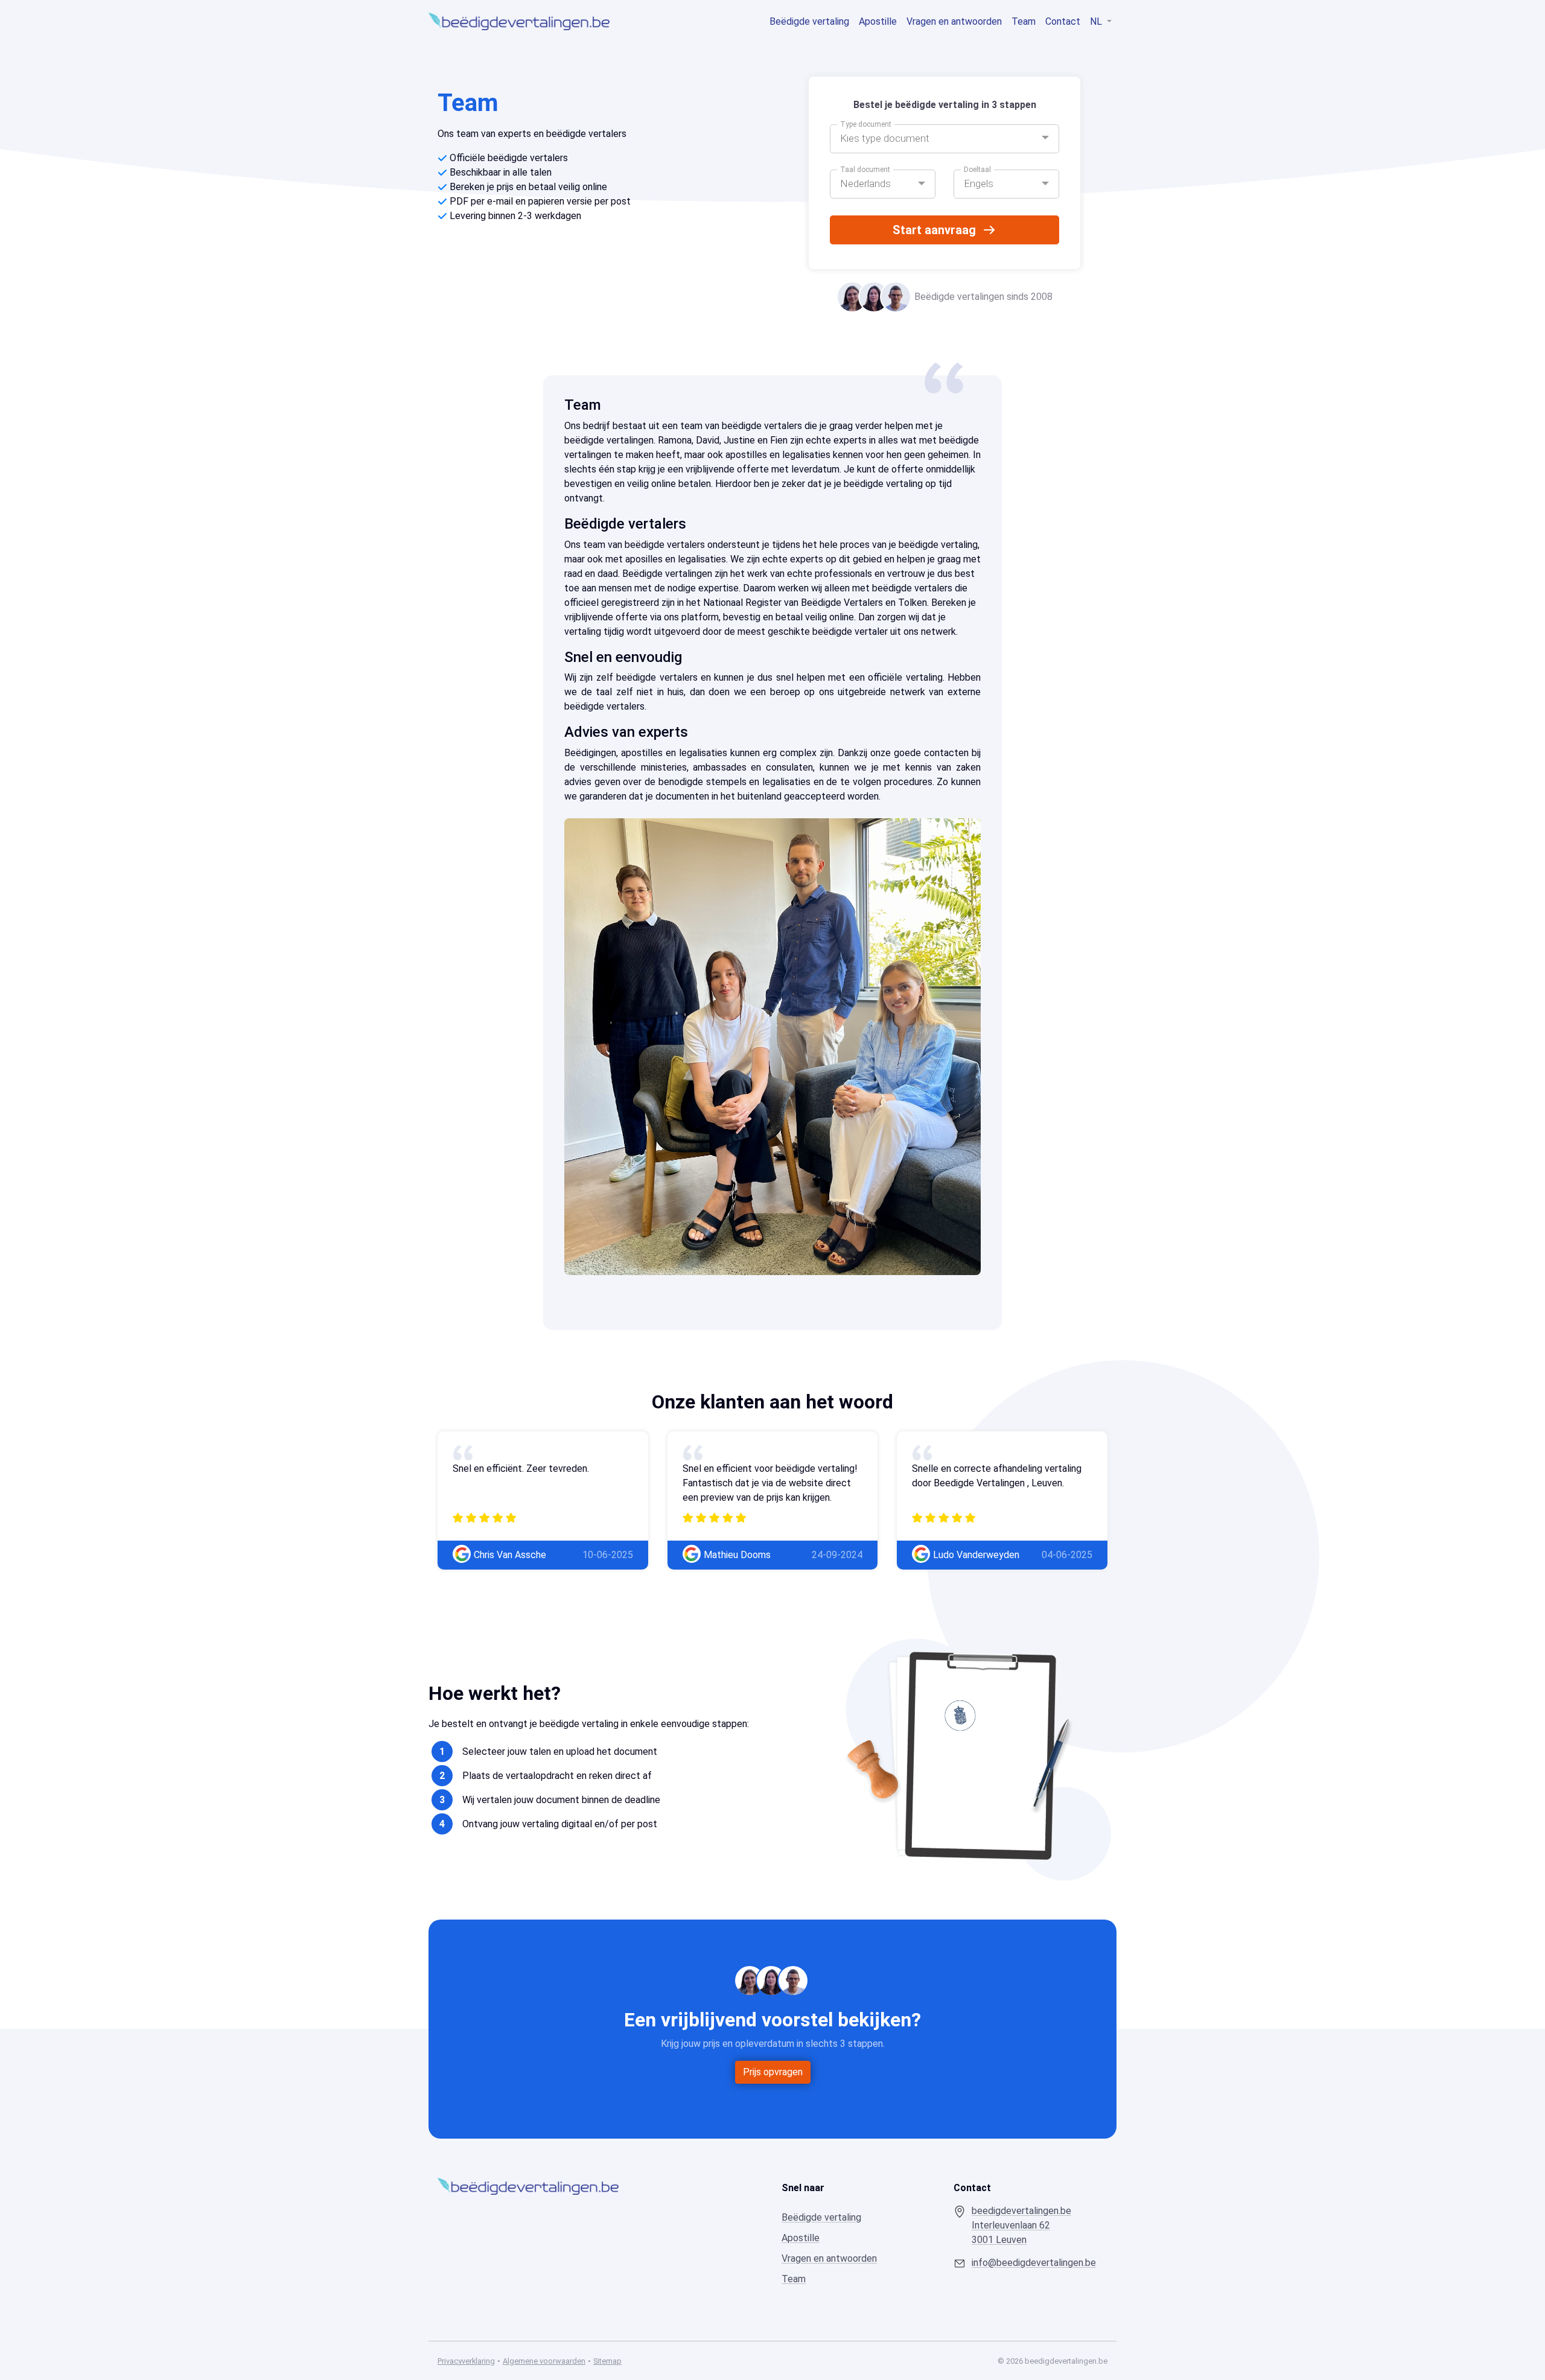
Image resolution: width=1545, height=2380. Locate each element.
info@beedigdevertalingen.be (1034, 2263)
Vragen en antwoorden (954, 21)
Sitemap (607, 2361)
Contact (1063, 21)
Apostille (878, 21)
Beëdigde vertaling (809, 21)
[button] (945, 139)
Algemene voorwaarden (544, 2361)
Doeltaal (977, 170)
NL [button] (1097, 21)
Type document (866, 124)
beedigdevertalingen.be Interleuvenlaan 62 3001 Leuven (1021, 2225)
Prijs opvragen (773, 2072)
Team (1024, 21)
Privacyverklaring (466, 2361)
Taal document (865, 170)
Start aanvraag (934, 230)
